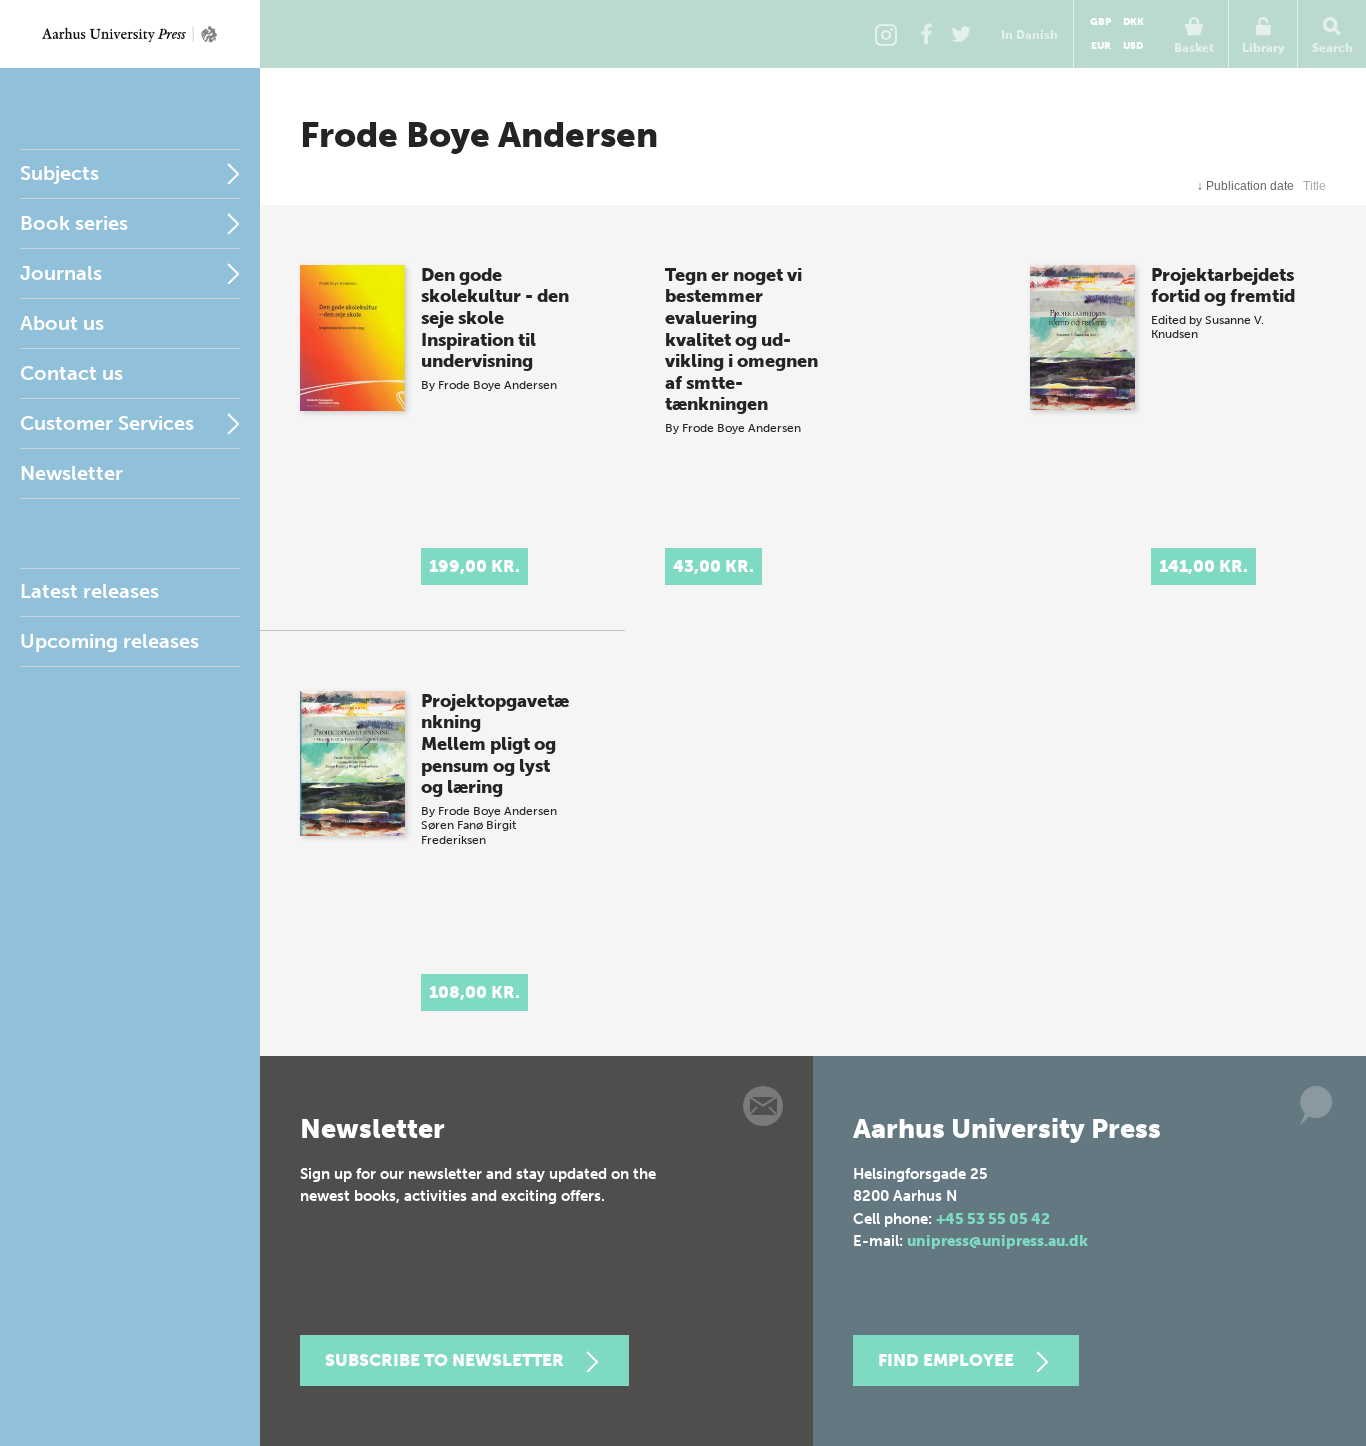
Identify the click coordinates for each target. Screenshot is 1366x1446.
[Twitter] (961, 34)
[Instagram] (886, 34)
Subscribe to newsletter (444, 1360)
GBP (1100, 22)
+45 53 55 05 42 (993, 1219)
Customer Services (107, 423)
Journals (61, 273)
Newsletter (71, 473)
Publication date (1245, 186)
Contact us (71, 373)
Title (1314, 186)
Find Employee (946, 1360)
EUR (1101, 46)
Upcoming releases (109, 641)
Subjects (59, 173)
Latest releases (89, 591)
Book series (74, 223)
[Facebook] (926, 34)
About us (62, 323)
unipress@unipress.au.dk (997, 1241)
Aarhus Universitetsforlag (130, 34)
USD (1133, 46)
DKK (1133, 22)
